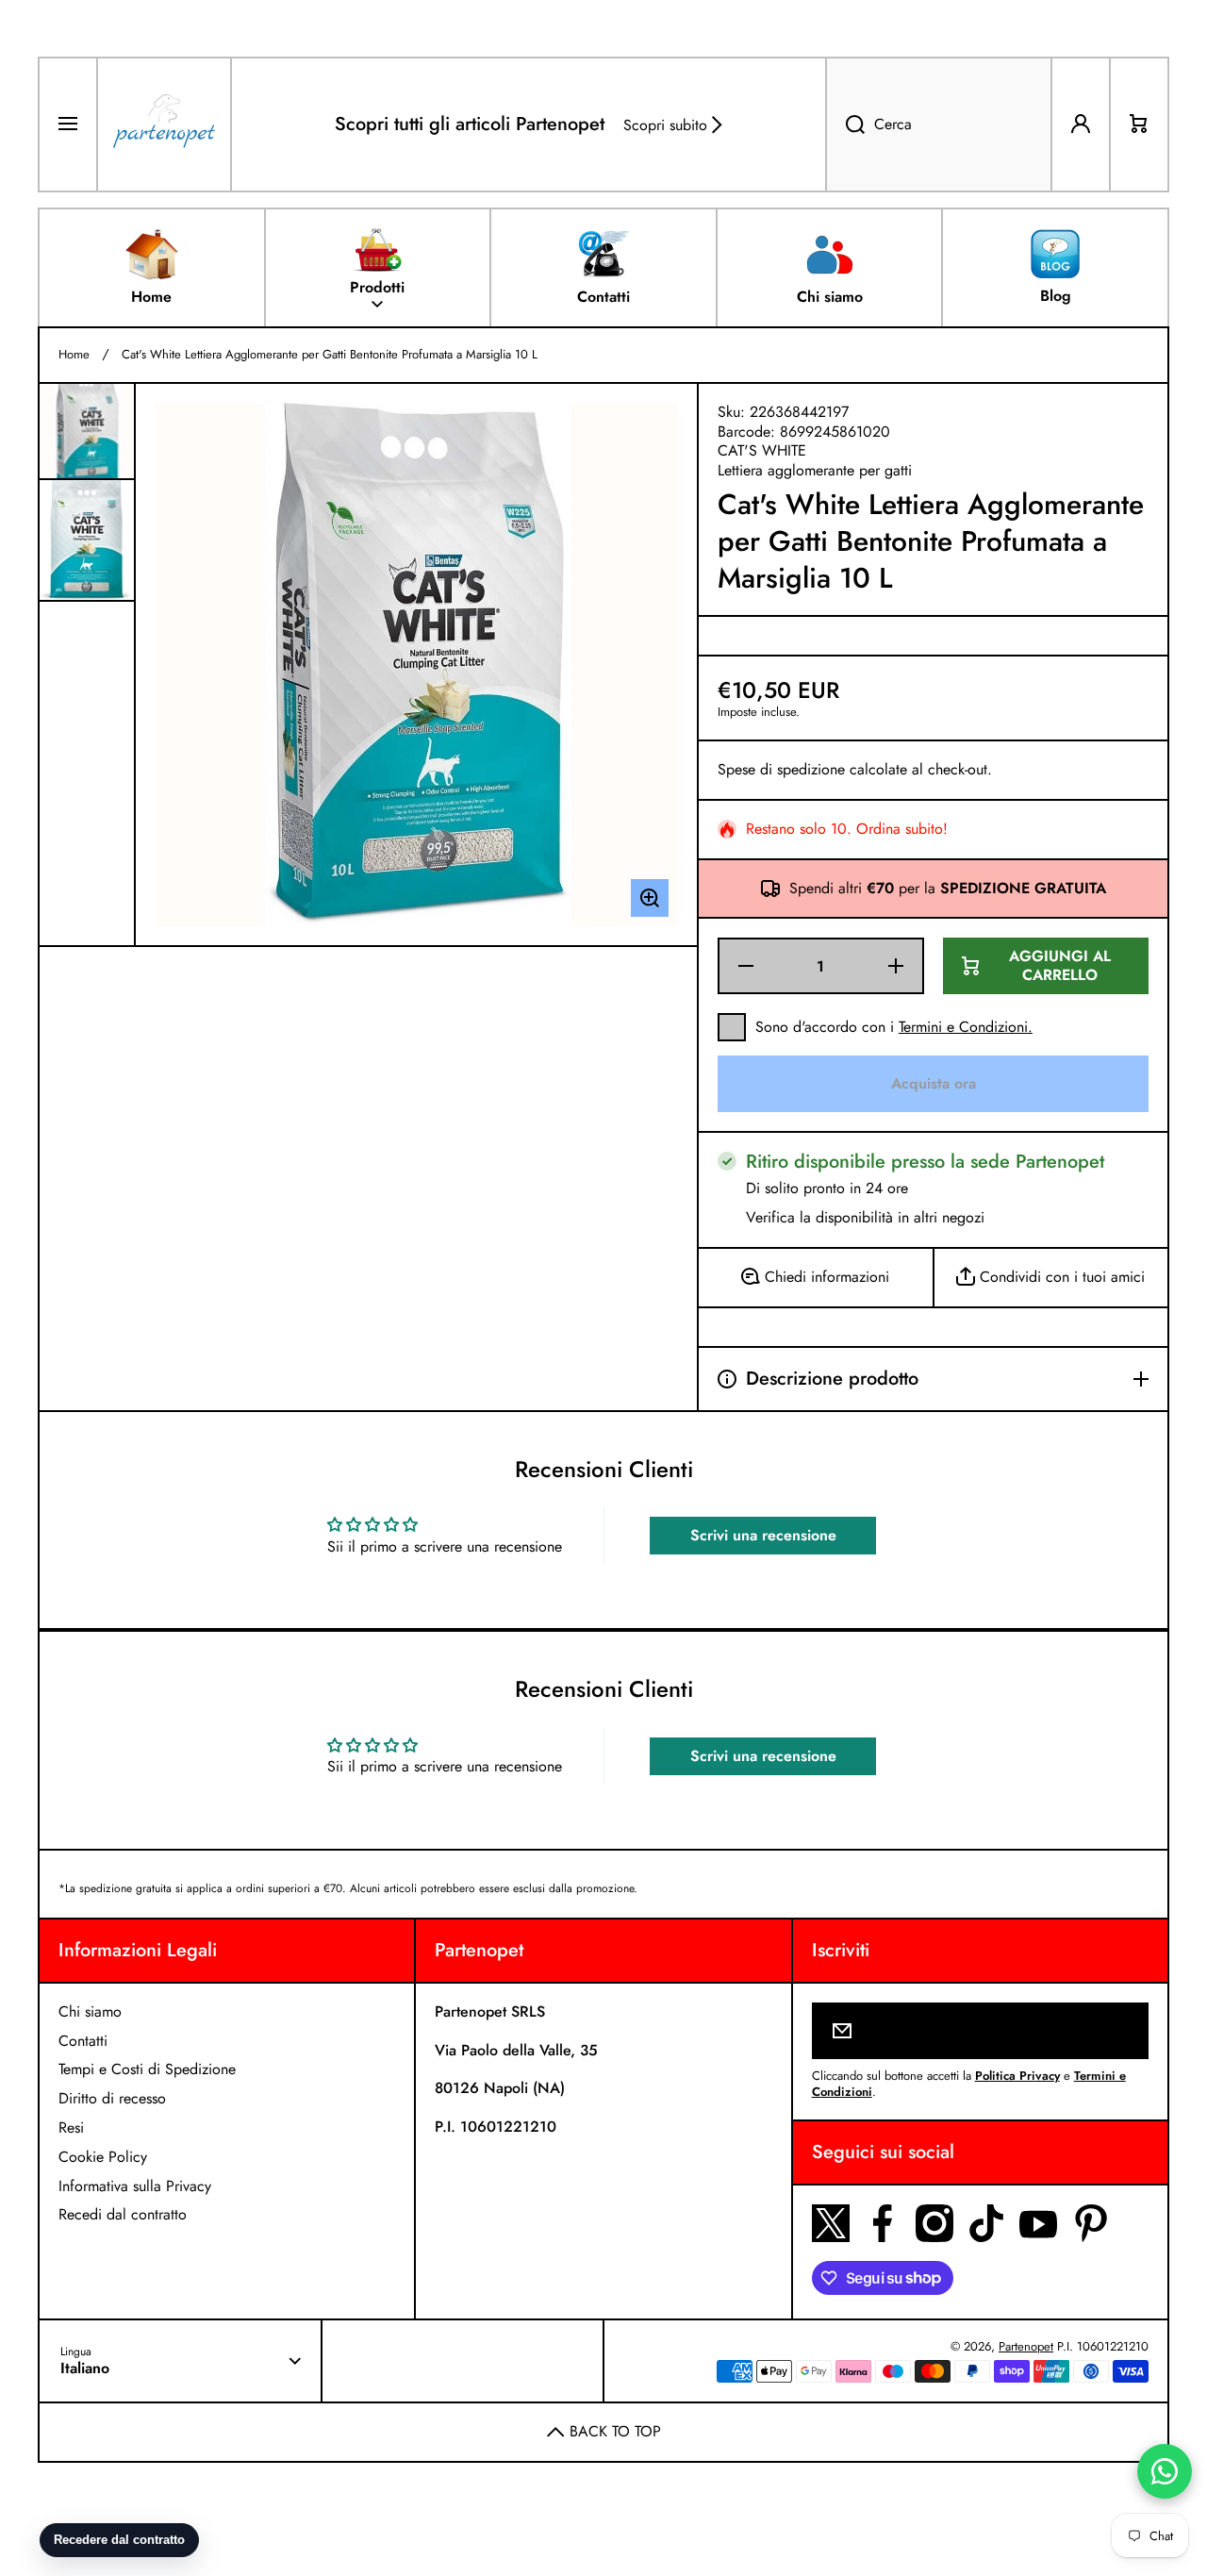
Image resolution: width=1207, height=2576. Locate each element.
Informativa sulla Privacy (135, 2186)
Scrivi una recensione (763, 1535)
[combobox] (939, 125)
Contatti (83, 2041)
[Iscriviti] (1122, 2031)
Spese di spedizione (781, 770)
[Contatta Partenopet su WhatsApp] (1165, 2471)
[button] (1139, 125)
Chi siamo (90, 2011)
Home (74, 355)
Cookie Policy (103, 2157)
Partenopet (1026, 2346)
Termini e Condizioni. (966, 1027)
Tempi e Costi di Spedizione (147, 2069)
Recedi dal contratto (123, 2214)
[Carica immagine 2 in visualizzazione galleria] (87, 540)
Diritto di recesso (112, 2098)
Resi (71, 2127)
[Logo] (164, 125)
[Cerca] (845, 125)
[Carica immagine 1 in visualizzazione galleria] (87, 431)
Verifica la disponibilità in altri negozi (865, 1218)
